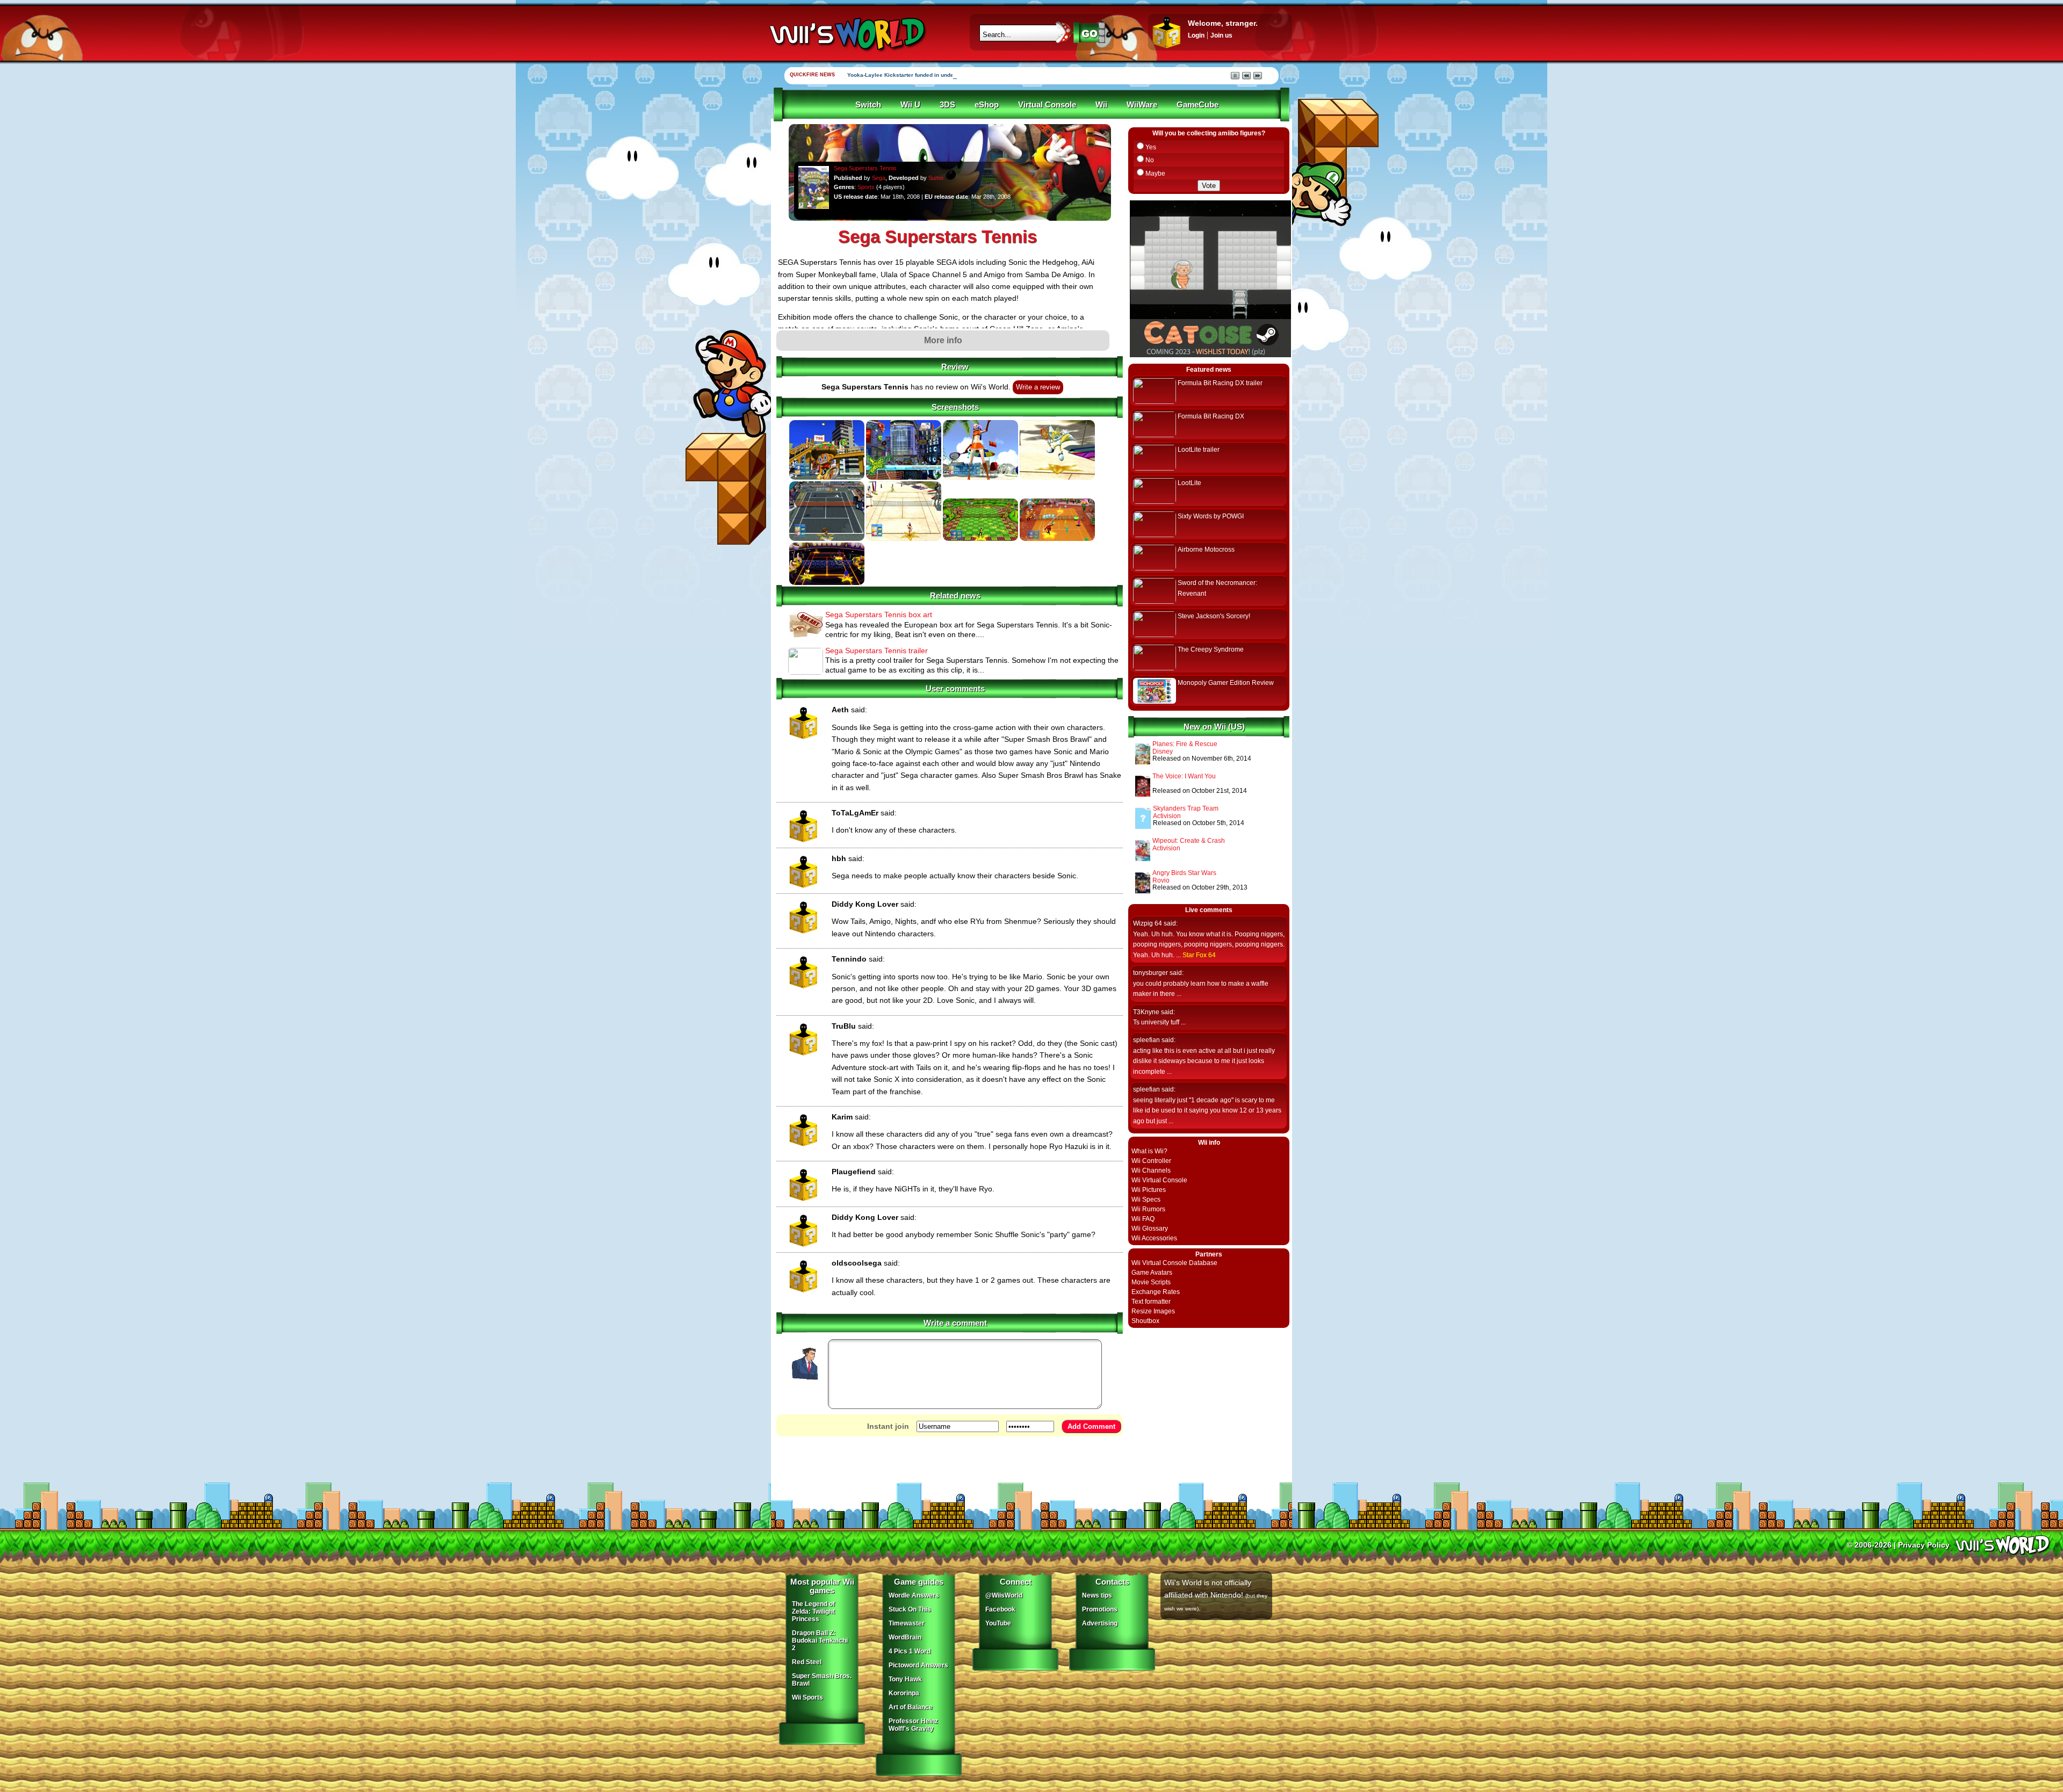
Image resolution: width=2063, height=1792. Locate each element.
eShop (987, 105)
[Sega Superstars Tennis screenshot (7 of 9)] (980, 539)
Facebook (1000, 1609)
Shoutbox (1145, 1321)
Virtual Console (1047, 105)
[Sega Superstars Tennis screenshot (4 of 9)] (1057, 478)
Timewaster (907, 1623)
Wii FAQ (1143, 1219)
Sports (866, 187)
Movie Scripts (1151, 1282)
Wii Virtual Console (1159, 1180)
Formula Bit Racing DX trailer (1220, 383)
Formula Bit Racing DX (1211, 416)
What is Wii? (1149, 1151)
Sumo (936, 178)
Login (1196, 35)
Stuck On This (910, 1609)
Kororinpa (904, 1693)
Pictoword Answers (918, 1665)
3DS (947, 105)
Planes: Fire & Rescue (1185, 744)
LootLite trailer (1199, 450)
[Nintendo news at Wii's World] (846, 34)
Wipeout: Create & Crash (1189, 841)
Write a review (1038, 387)
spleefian (1146, 1040)
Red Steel (807, 1662)
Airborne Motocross (1206, 550)
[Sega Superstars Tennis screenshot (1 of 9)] (827, 478)
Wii (1101, 105)
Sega (879, 178)
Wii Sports (807, 1697)
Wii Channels (1151, 1170)
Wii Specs (1146, 1200)
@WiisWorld (1004, 1595)
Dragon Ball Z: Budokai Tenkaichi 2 (820, 1641)
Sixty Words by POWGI (1211, 516)
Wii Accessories (1154, 1238)
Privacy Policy (1924, 1545)
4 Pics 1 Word (910, 1651)
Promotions (1100, 1609)
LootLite (1189, 483)
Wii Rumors (1148, 1209)
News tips (1097, 1595)
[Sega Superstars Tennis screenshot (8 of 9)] (1057, 539)
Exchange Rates (1156, 1292)
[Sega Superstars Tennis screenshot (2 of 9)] (904, 478)
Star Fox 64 (1199, 955)
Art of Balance (911, 1707)
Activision (1167, 816)
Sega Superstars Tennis (865, 168)
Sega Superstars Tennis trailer (877, 651)
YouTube (998, 1623)
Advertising (1100, 1623)
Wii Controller (1151, 1161)
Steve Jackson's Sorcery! (1214, 616)
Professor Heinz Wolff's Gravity (913, 1725)
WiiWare (1142, 105)
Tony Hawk (905, 1679)
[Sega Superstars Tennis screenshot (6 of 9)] (904, 539)
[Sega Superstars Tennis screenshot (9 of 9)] (827, 583)
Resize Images (1153, 1311)
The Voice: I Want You (1184, 776)
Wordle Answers (914, 1595)
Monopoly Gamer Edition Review (1226, 683)
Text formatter (1151, 1302)
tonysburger (1150, 973)
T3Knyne (1146, 1012)
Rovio (1161, 880)
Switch (868, 105)
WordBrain (905, 1637)
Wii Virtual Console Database (1174, 1263)
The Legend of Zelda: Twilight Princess (813, 1612)
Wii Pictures (1149, 1190)
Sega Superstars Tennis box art (879, 615)
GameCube (1198, 105)
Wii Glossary (1150, 1229)
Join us (1221, 35)
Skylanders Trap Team (1186, 808)
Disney (1163, 752)
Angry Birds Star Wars (1184, 873)
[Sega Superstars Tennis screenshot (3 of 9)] (980, 478)
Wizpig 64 (1148, 923)
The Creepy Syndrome (1211, 649)
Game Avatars (1152, 1273)
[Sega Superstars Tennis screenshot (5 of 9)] (827, 539)
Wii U (910, 105)
